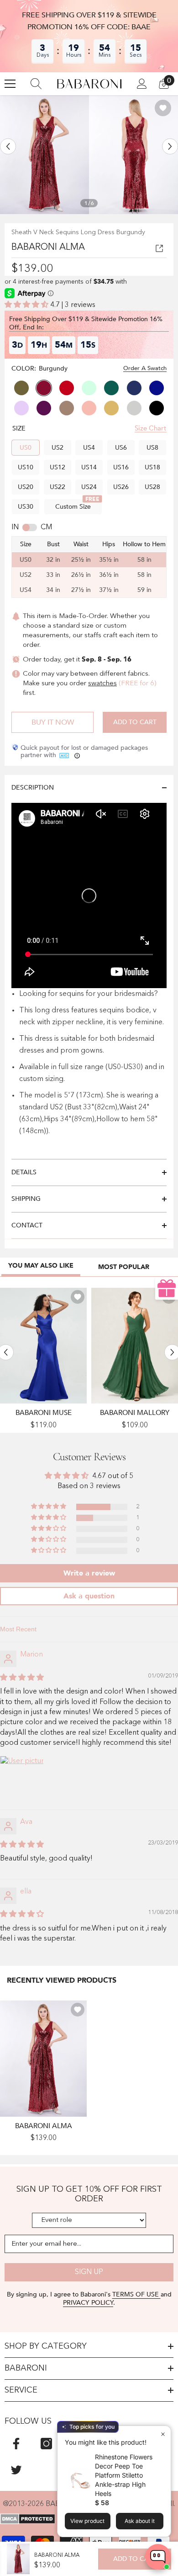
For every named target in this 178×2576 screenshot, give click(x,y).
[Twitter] (16, 2470)
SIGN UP (89, 2272)
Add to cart (135, 722)
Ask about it (140, 2521)
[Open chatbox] (158, 2557)
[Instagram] (46, 2444)
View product (87, 2521)
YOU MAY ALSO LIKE (41, 1266)
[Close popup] (163, 2434)
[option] (44, 155)
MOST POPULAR (124, 1267)
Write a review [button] (89, 1573)
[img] (22, 1678)
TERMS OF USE (136, 2294)
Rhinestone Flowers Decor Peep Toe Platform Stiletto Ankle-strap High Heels (124, 2475)
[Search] (36, 84)
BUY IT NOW (53, 722)
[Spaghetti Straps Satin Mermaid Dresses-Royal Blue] (43, 1346)
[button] (8, 146)
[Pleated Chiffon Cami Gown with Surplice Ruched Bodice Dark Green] (135, 1346)
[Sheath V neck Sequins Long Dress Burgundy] (43, 2058)
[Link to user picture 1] (22, 1778)
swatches (102, 684)
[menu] (10, 84)
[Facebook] (16, 2444)
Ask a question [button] (89, 1596)
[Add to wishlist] (163, 108)
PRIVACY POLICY (88, 2303)
